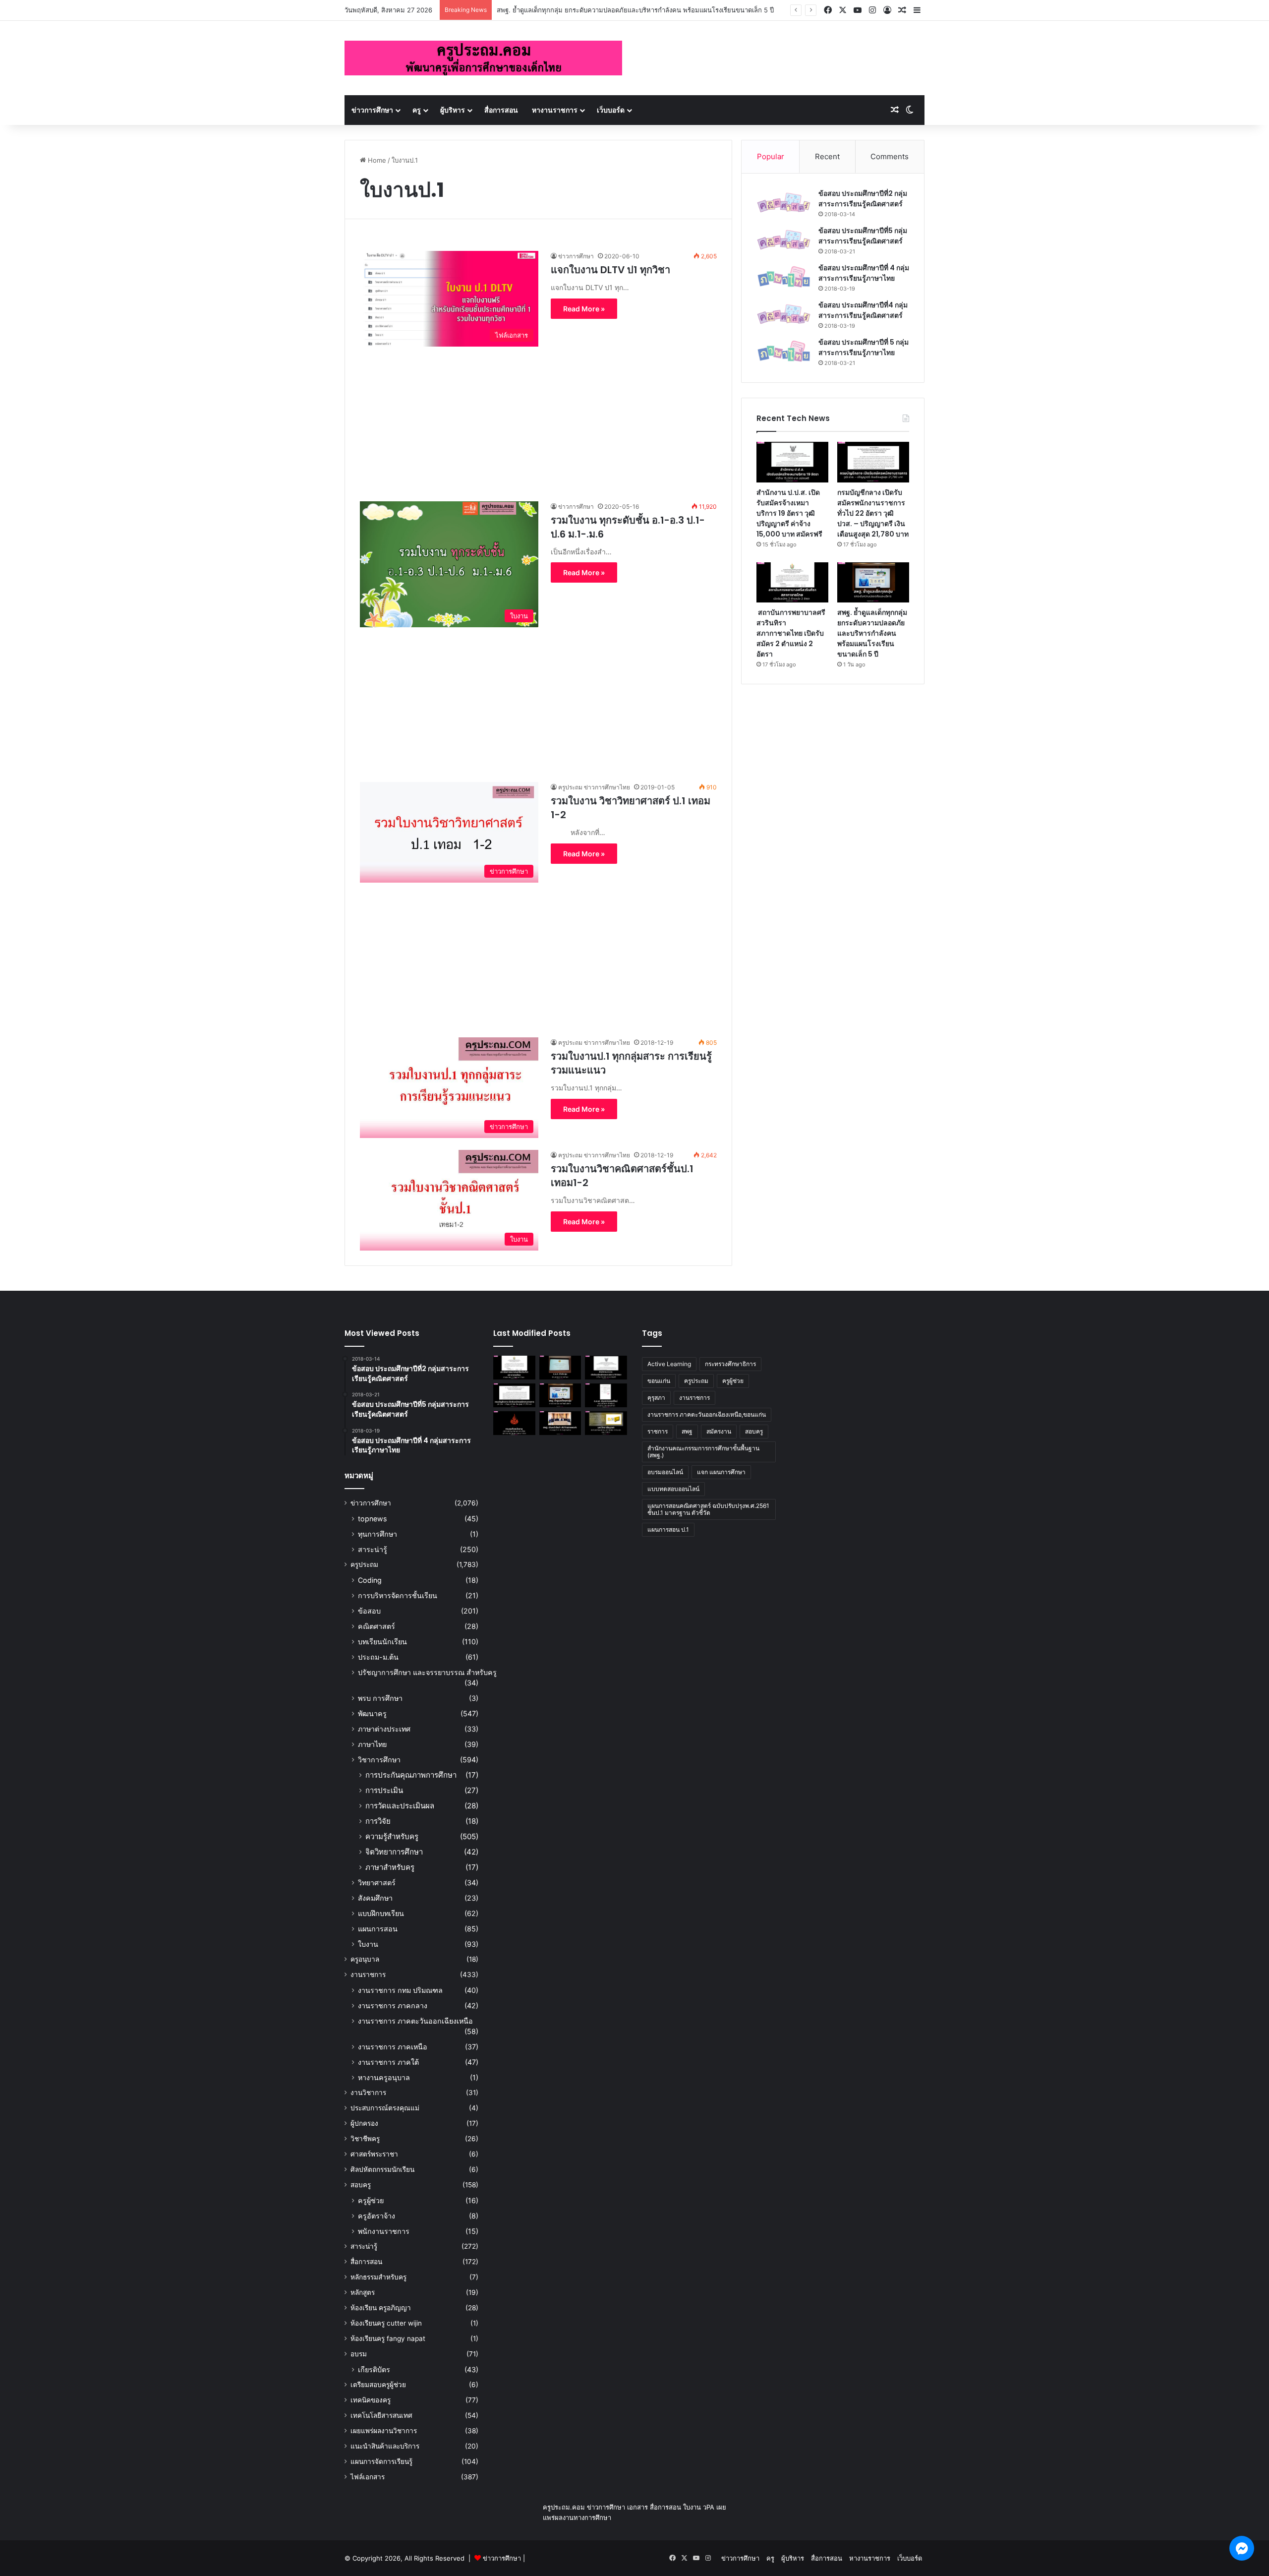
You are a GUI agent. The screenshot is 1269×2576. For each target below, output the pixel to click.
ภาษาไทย (372, 1744)
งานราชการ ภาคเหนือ (393, 2047)
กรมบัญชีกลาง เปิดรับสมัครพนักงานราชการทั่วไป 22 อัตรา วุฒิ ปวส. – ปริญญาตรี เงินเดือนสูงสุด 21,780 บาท (873, 513)
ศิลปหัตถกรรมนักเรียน (382, 2169)
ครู (417, 110)
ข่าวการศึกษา (372, 110)
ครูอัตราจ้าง (376, 2216)
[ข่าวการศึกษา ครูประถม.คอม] (483, 58)
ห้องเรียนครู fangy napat (388, 2338)
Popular (771, 156)
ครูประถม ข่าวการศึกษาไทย (594, 787)
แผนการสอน (378, 1929)
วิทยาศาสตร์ (377, 1883)
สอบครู (361, 2185)
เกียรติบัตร (374, 2369)
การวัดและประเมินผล (400, 1806)
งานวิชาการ (368, 2093)
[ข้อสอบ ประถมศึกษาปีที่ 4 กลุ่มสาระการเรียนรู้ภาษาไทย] (784, 277)
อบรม (359, 2354)
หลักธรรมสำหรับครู (378, 2277)
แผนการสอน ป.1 (668, 1529)
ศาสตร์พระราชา (374, 2154)
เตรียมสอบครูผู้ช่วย (378, 2385)
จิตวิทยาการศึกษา (394, 1852)
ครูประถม (364, 1564)
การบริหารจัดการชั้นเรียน (398, 1595)
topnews (372, 1519)
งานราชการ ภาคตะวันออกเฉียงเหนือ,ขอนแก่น (707, 1414)
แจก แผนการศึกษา (721, 1472)
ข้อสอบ (369, 1611)
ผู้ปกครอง (364, 2123)
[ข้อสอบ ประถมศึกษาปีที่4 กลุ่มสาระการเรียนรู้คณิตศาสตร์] (784, 314)
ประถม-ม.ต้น (378, 1657)
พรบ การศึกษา (380, 1698)
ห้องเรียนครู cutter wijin (386, 2323)
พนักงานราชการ (384, 2231)
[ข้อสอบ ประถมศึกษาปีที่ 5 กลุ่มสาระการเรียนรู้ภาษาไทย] (784, 351)
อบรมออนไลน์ (665, 1472)
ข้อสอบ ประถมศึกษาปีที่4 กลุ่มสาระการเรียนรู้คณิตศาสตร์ (863, 310)
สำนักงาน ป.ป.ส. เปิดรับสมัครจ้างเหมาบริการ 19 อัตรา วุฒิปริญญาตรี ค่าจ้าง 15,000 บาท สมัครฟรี (789, 513)
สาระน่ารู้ (373, 1549)
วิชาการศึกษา (379, 1760)
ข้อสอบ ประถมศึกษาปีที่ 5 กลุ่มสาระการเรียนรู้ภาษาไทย (864, 347)
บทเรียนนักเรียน (382, 1642)
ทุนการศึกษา (377, 1534)
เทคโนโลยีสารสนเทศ (381, 2415)
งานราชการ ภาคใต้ (388, 2062)
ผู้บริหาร (453, 110)
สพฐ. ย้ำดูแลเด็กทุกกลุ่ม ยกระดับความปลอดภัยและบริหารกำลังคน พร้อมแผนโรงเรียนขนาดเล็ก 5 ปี (635, 10)
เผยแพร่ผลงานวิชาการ (384, 2431)
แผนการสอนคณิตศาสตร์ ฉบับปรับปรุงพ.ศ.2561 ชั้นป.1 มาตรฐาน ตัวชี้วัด (708, 1509)
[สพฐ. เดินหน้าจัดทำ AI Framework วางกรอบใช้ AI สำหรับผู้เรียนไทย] (560, 1423)
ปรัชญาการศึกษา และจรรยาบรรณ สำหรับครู (427, 1672)
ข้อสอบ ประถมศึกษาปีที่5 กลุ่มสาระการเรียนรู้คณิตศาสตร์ (863, 236)
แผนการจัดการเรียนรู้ (381, 2461)
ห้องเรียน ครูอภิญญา (381, 2308)
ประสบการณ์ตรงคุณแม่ (385, 2108)
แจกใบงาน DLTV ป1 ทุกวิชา (610, 270)
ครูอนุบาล (365, 1959)
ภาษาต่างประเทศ (384, 1729)
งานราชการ (368, 1975)
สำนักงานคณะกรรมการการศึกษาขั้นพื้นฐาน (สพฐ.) (703, 1452)
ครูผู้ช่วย (371, 2200)
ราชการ (658, 1431)
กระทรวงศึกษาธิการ (730, 1364)
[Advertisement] (538, 416)
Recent (827, 156)
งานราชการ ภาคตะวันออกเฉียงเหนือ (415, 2021)
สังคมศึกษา (375, 1898)
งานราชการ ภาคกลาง (393, 2006)
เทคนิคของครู (371, 2400)
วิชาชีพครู (365, 2139)
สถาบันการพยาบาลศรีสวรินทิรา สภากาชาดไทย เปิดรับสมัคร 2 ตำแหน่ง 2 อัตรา (791, 633)
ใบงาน (368, 1944)
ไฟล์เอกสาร (368, 2477)
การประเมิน (384, 1790)
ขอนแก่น (659, 1381)
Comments (890, 156)
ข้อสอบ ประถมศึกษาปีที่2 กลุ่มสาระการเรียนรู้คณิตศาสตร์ (863, 199)
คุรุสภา (656, 1398)
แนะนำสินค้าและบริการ (385, 2446)
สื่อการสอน (501, 110)
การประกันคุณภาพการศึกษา (411, 1775)
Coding (370, 1580)
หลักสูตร (363, 2292)
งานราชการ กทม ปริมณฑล (400, 1990)
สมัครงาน (719, 1431)
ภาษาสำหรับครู (390, 1867)
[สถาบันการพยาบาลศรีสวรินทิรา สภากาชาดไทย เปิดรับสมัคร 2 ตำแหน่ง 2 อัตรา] (792, 583)
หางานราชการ (555, 110)
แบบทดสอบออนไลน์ (673, 1489)
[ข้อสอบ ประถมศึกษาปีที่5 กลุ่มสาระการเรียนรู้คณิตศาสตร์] (784, 240)
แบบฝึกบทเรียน (381, 1913)
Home (376, 160)
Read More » (584, 309)
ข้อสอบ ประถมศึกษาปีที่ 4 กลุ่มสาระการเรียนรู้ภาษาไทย (864, 273)
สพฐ (687, 1431)
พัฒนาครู (372, 1713)
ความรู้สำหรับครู (392, 1836)
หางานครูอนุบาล (384, 2077)
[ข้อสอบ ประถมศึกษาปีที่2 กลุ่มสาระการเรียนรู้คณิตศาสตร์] (784, 203)
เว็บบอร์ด (611, 110)
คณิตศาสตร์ (376, 1626)
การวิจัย (378, 1821)
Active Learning (669, 1364)
